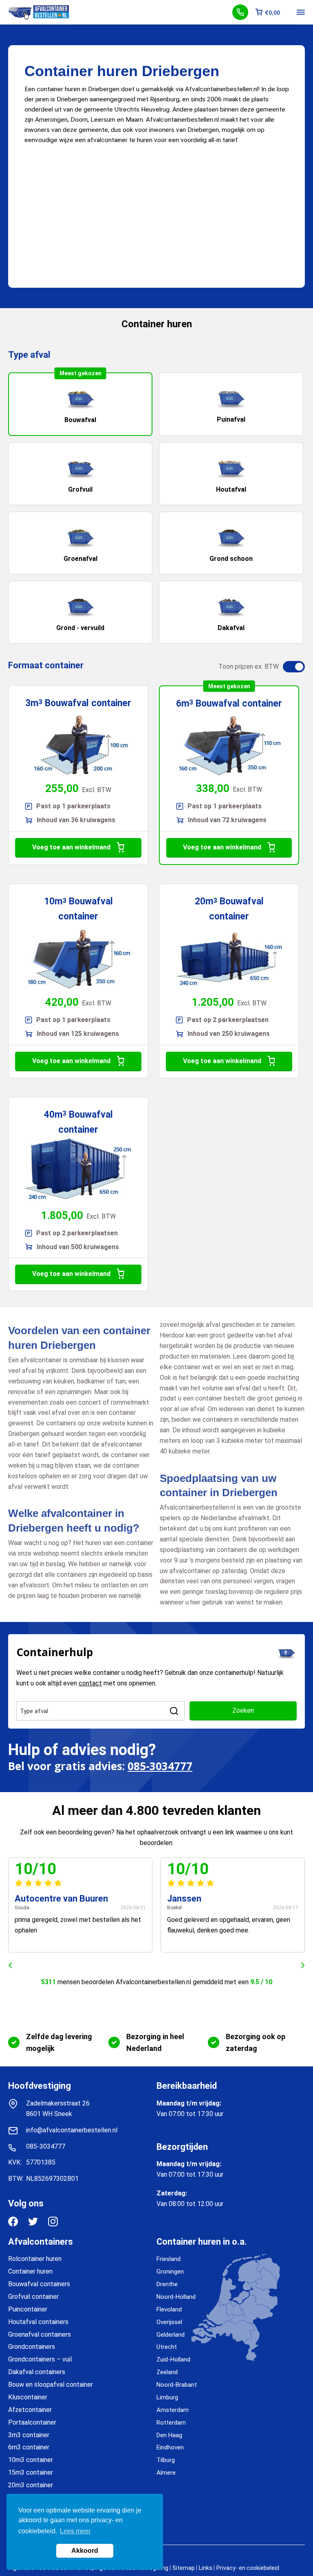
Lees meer (75, 2531)
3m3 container (29, 2435)
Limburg (167, 2397)
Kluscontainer (28, 2397)
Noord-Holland (176, 2297)
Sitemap (184, 2568)
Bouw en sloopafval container (51, 2384)
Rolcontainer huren (35, 2259)
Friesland (169, 2259)
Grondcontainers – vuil (40, 2359)
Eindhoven (170, 2447)
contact (90, 1683)
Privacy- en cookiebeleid (248, 2568)
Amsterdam (173, 2410)
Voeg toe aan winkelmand (71, 847)
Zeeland (167, 2372)
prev (10, 1965)
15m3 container (31, 2472)
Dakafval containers (37, 2372)
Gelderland (171, 2335)
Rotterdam (171, 2423)
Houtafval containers (38, 2322)
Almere (166, 2473)
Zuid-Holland (173, 2359)
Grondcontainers (32, 2347)
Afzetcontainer (30, 2410)
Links (206, 2568)
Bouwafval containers (39, 2284)
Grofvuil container (33, 2297)
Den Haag (169, 2435)
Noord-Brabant (177, 2385)
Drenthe (167, 2284)
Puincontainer (28, 2309)
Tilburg (166, 2460)
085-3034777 (160, 1766)
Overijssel (169, 2322)
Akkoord (85, 2551)
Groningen (170, 2272)
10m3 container (31, 2460)
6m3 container (29, 2447)
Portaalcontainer (32, 2422)
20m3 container (31, 2485)
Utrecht (167, 2347)
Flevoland (169, 2309)
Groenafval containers (40, 2334)
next (303, 1965)
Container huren (30, 2271)
